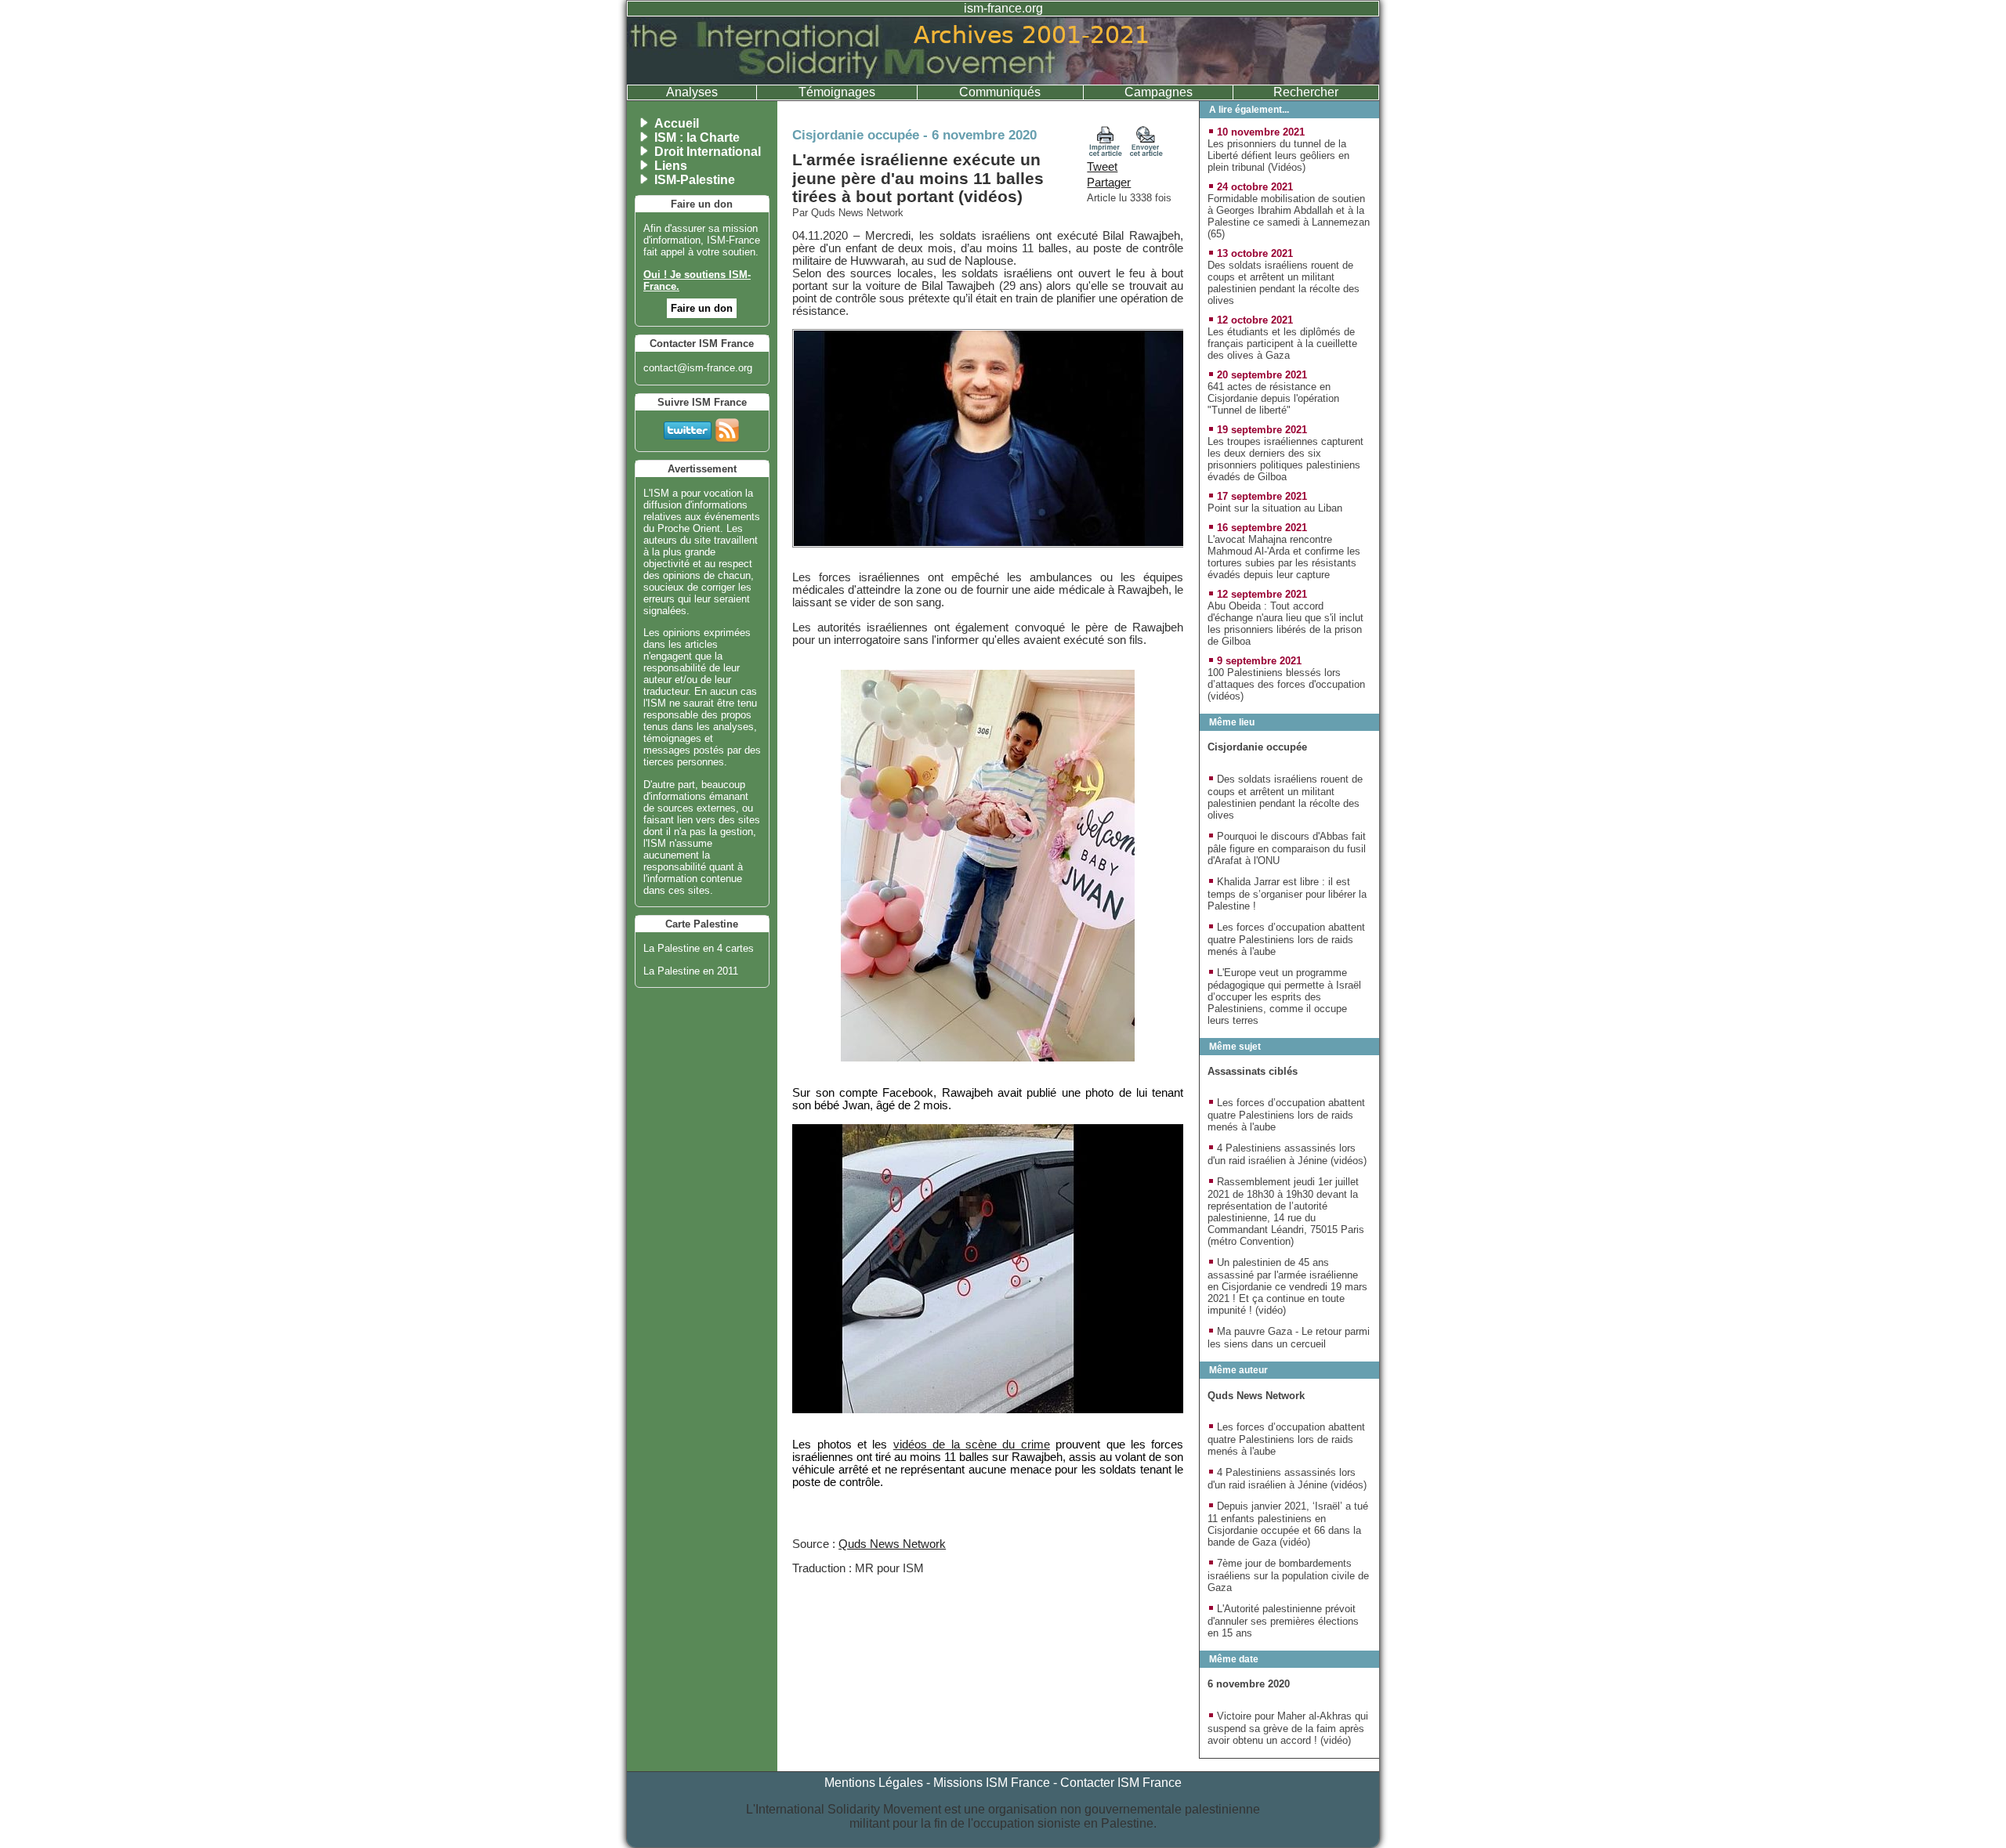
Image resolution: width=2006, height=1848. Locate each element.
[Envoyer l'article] (1146, 153)
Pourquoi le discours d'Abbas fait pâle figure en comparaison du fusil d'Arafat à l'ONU (1287, 848)
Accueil (677, 123)
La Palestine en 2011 (691, 971)
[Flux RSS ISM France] (727, 427)
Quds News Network (892, 1544)
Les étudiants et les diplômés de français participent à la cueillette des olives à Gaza (1282, 344)
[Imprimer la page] (1106, 153)
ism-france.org (1003, 8)
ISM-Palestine (695, 180)
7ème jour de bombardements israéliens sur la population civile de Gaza (1288, 1575)
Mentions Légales (874, 1783)
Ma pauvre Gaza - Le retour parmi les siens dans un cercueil (1289, 1338)
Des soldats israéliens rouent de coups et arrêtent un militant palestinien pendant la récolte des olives (1284, 283)
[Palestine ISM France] (1003, 80)
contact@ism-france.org (698, 368)
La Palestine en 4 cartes (699, 948)
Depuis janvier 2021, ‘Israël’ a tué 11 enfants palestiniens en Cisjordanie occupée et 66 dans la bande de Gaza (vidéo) (1288, 1524)
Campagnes (1159, 92)
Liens (671, 166)
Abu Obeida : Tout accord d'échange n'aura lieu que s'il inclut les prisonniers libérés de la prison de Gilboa (1285, 624)
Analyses (692, 92)
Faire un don (702, 308)
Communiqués (1000, 92)
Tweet (1102, 167)
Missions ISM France (992, 1783)
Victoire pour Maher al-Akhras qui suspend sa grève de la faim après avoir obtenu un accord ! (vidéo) (1288, 1728)
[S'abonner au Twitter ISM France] (688, 427)
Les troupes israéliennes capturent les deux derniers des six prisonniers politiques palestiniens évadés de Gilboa (1285, 459)
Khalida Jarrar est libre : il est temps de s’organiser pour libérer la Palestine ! (1287, 894)
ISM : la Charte (697, 137)
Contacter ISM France (1121, 1783)
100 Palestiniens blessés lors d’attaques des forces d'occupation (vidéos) (1286, 684)
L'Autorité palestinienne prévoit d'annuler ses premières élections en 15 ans (1283, 1621)
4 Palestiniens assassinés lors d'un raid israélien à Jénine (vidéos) (1287, 1154)
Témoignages (837, 92)
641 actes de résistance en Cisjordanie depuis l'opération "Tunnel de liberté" (1273, 398)
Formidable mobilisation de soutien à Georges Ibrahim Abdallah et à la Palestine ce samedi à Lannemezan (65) (1289, 216)
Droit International (708, 152)
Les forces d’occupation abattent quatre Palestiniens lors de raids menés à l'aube (1286, 939)
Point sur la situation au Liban (1275, 508)
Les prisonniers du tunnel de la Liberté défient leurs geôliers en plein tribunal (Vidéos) (1278, 156)
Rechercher (1306, 92)
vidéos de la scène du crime (972, 1445)
